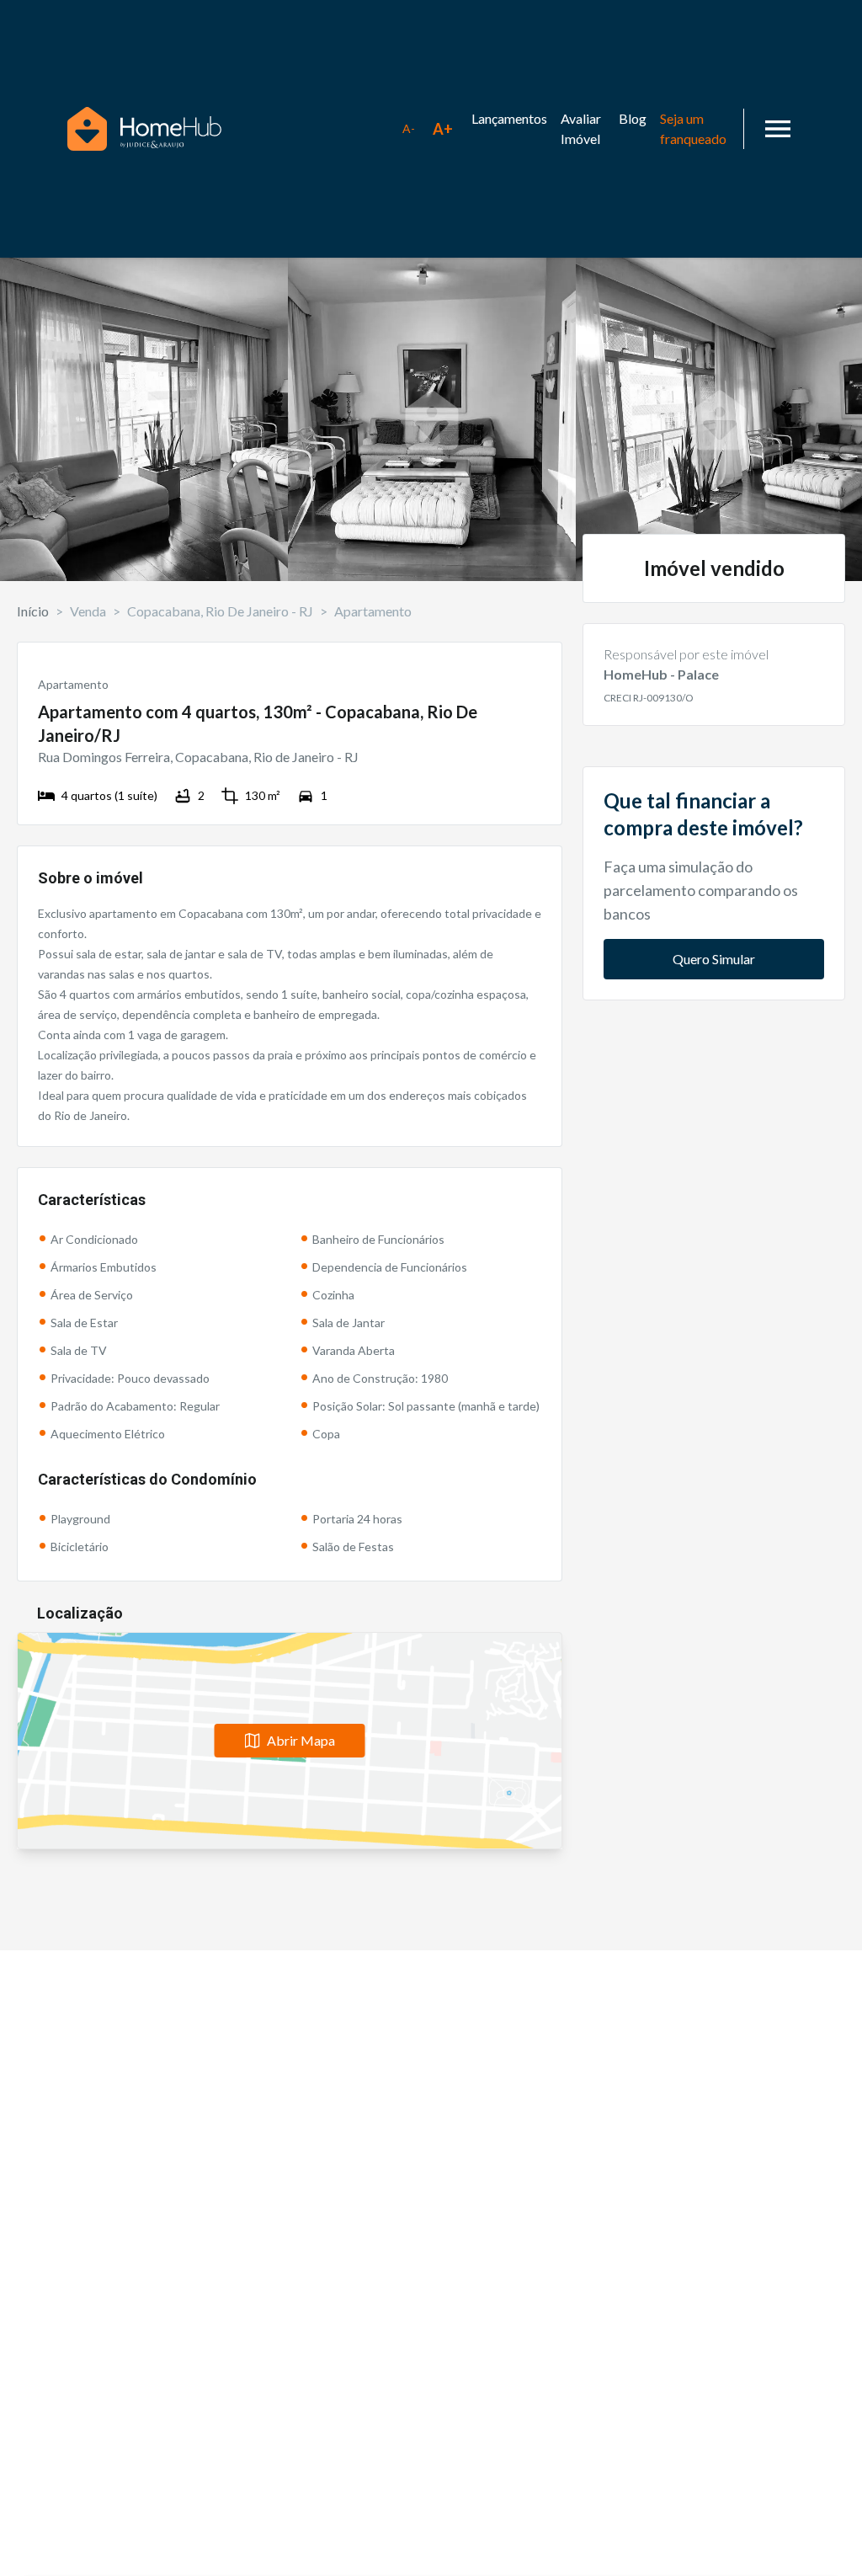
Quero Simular (714, 959)
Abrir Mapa (301, 1740)
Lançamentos (509, 118)
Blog (633, 118)
